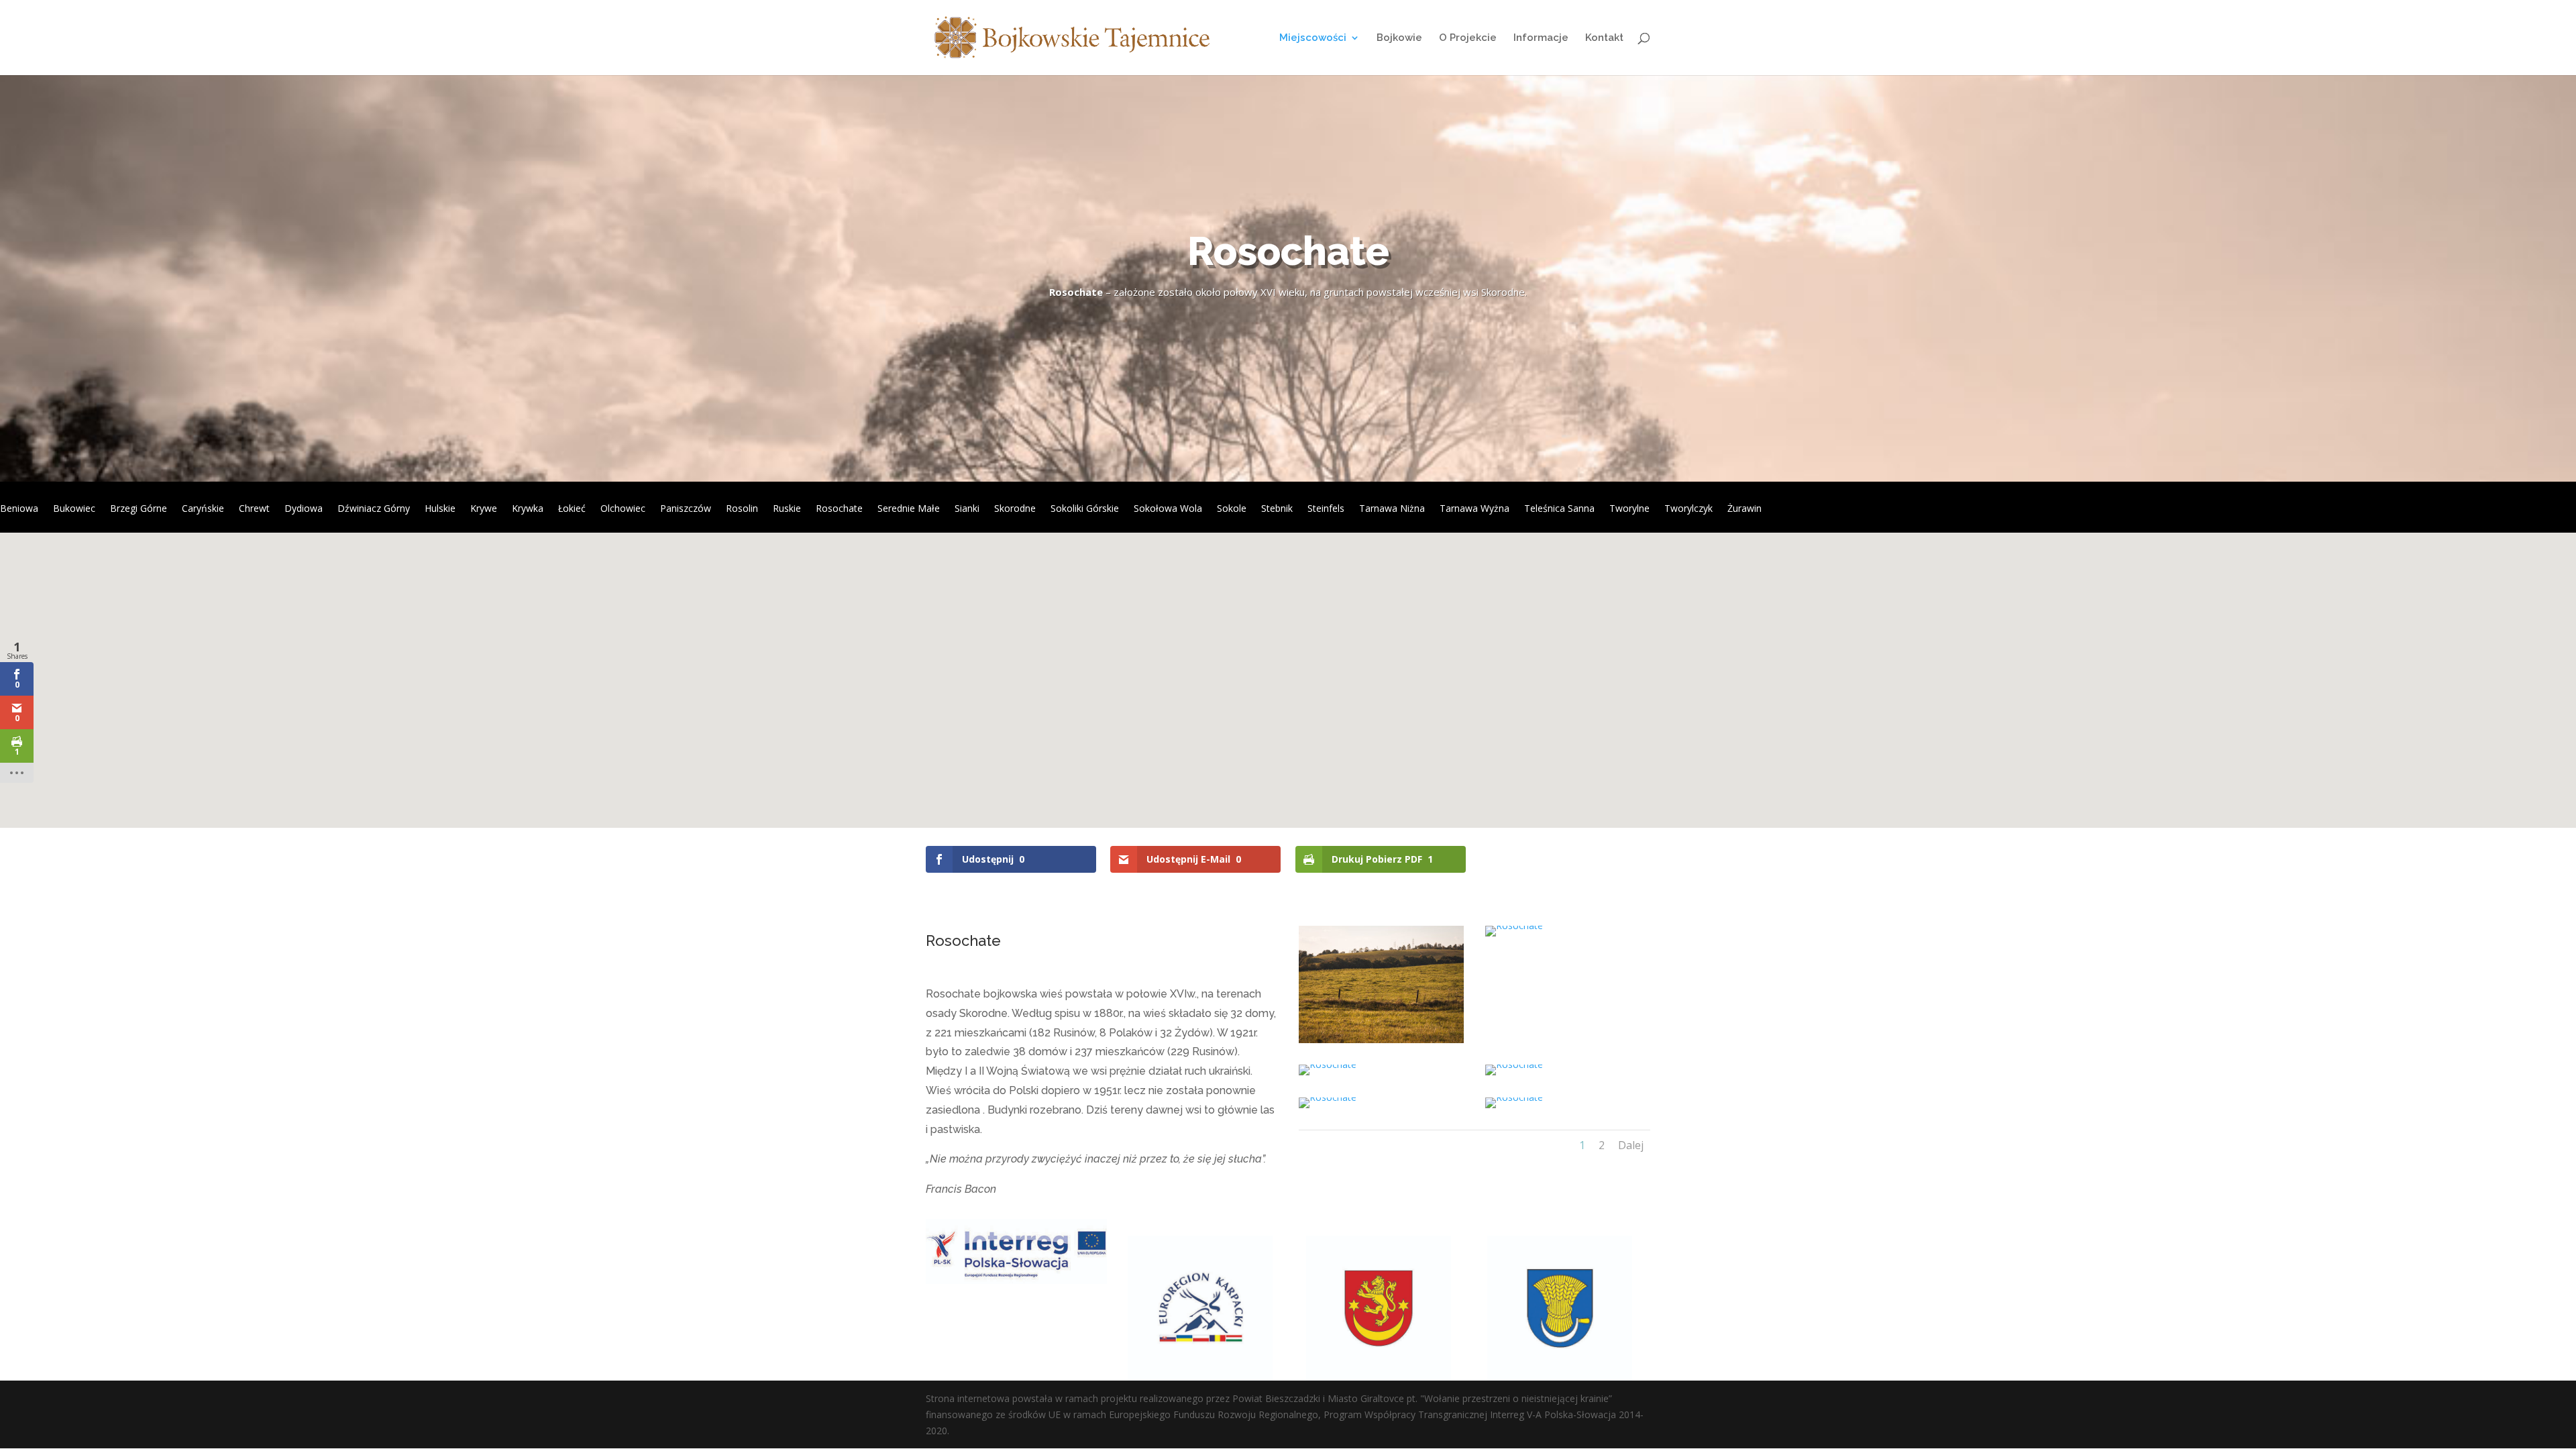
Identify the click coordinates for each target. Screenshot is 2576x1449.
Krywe (484, 509)
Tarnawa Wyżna (1474, 509)
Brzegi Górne (139, 509)
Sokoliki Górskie (1085, 509)
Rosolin (742, 509)
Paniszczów (686, 509)
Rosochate (839, 509)
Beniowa (19, 509)
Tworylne (1629, 509)
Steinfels (1326, 509)
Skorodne (1015, 509)
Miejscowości (1313, 38)
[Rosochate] (1381, 1039)
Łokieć (572, 509)
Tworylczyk (1688, 509)
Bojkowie (1399, 38)
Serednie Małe (909, 509)
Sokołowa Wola (1168, 509)
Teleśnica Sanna (1559, 509)
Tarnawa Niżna (1392, 509)
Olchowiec (623, 509)
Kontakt (1604, 38)
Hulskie (440, 509)
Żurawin (1745, 509)
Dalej (1631, 1145)
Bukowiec (74, 509)
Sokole (1232, 509)
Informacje (1541, 38)
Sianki (967, 509)
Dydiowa (304, 509)
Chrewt (254, 509)
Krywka (528, 509)
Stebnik (1277, 509)
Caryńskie (203, 509)
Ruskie (787, 509)
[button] (1303, 684)
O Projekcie (1468, 38)
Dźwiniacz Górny (374, 509)
